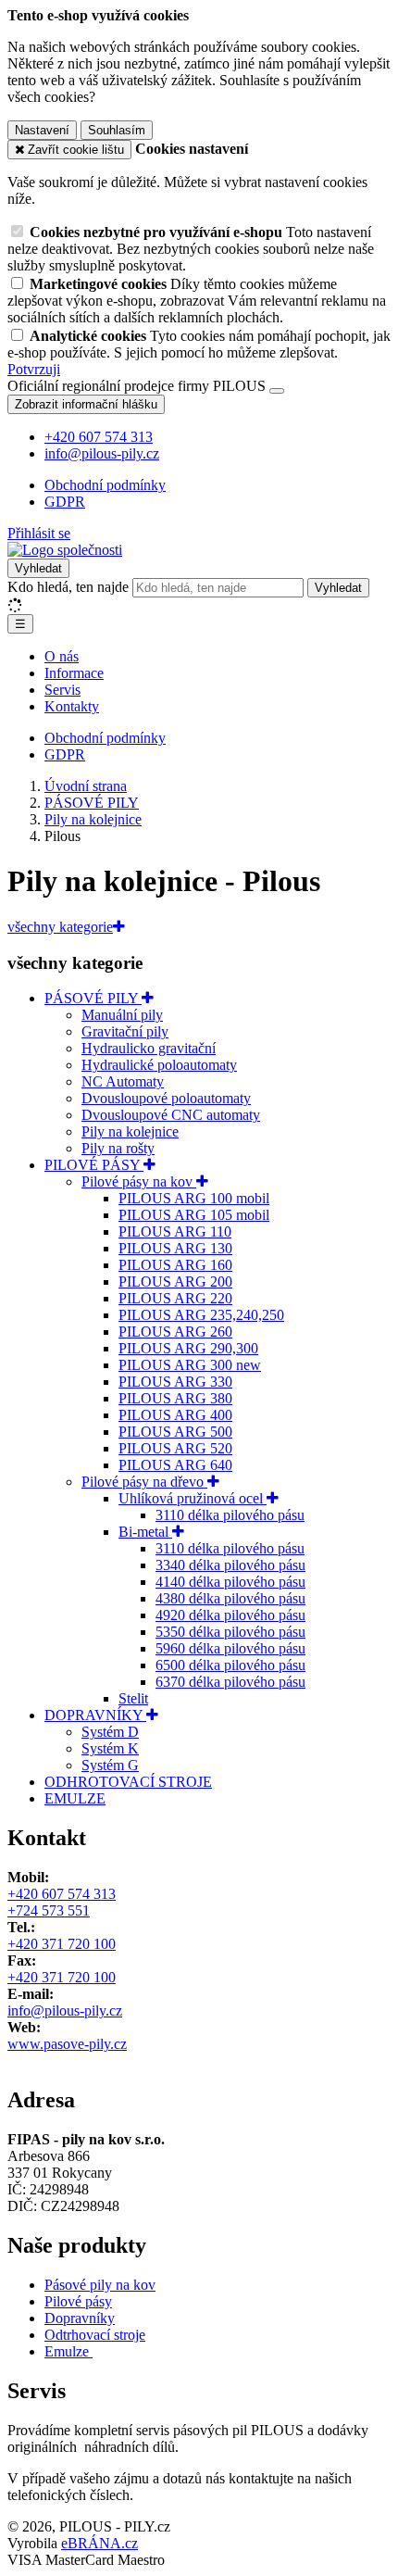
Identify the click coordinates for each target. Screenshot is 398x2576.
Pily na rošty (118, 1148)
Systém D (110, 1732)
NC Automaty (123, 1081)
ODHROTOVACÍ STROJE (128, 1782)
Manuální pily (122, 1015)
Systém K (110, 1748)
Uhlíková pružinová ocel (193, 1498)
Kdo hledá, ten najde (68, 587)
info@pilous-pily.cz (65, 2011)
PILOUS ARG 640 (175, 1465)
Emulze (68, 2351)
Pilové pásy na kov (139, 1181)
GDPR (65, 502)
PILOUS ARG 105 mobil (194, 1215)
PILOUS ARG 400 (175, 1415)
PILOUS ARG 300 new (190, 1365)
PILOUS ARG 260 (175, 1332)
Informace (74, 673)
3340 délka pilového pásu (230, 1565)
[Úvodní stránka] (65, 550)
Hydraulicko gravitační (149, 1048)
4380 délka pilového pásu (230, 1598)
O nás (62, 656)
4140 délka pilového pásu (230, 1582)
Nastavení (42, 130)
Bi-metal (145, 1532)
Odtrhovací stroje (95, 2335)
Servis (62, 690)
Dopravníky (80, 2318)
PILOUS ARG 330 (175, 1382)
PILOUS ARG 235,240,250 (201, 1315)
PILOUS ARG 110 (175, 1231)
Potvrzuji (34, 369)
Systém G (110, 1765)
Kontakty (72, 706)
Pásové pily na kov (100, 2285)
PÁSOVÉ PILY (93, 998)
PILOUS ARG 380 (175, 1398)
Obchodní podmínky (105, 485)
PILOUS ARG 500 (175, 1432)
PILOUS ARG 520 (175, 1448)
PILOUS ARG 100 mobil (194, 1198)
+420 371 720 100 (62, 1944)
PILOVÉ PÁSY (94, 1165)
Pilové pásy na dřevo (144, 1482)
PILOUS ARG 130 (175, 1248)
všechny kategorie (60, 927)
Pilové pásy (78, 2301)
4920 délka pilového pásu (230, 1615)
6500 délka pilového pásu (230, 1665)
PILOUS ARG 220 (175, 1298)
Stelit (133, 1698)
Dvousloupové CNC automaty (171, 1115)
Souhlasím (117, 130)
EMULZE (75, 1798)
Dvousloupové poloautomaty (166, 1098)
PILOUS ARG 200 (175, 1282)
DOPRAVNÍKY (95, 1715)
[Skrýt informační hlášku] (277, 391)
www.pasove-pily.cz (67, 2044)
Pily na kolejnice (130, 1131)
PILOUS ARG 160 (175, 1265)
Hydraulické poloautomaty (159, 1065)
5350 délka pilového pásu (230, 1632)
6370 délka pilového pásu (230, 1682)
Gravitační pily (125, 1031)
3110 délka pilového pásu (230, 1515)
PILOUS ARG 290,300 (188, 1348)
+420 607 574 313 (62, 1894)
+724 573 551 (49, 1910)
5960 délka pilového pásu (230, 1648)
